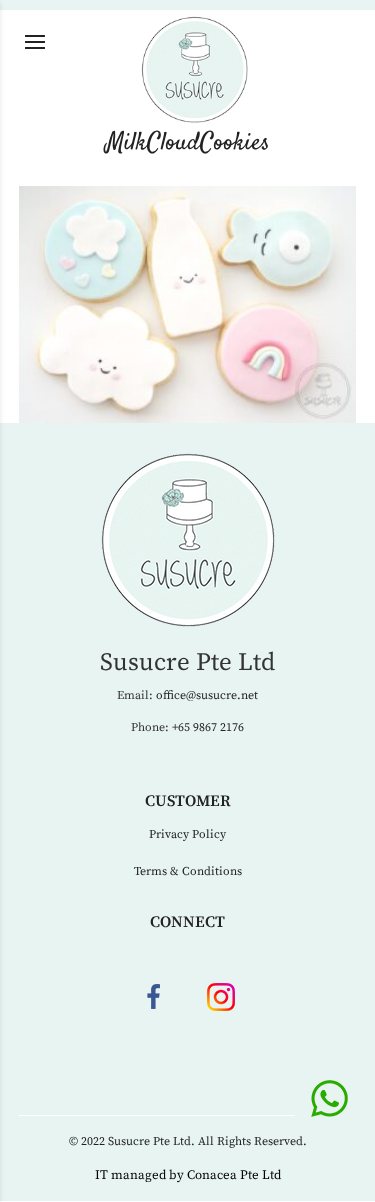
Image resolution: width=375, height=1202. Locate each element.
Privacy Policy (187, 834)
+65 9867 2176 (208, 727)
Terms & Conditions (188, 871)
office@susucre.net (207, 695)
